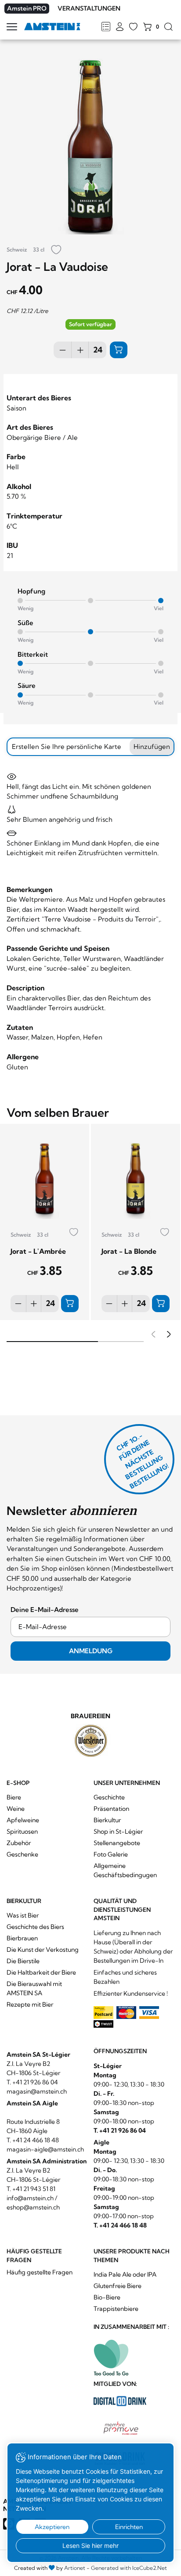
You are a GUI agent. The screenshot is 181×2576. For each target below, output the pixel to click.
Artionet (75, 2568)
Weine (16, 1809)
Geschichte (109, 1797)
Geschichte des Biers (35, 1927)
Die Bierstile (23, 1961)
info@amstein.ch (30, 2198)
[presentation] (152, 1335)
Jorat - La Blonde (129, 1251)
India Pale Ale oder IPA (125, 2274)
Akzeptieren (52, 2527)
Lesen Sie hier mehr (90, 2545)
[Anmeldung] (120, 27)
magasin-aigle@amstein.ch (45, 2149)
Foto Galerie (111, 1854)
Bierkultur (107, 1820)
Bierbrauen (22, 1938)
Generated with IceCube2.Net (129, 2568)
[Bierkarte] (106, 27)
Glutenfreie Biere (118, 2286)
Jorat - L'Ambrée (38, 1251)
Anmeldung (91, 1651)
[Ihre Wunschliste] (133, 27)
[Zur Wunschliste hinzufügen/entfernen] (56, 250)
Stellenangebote (117, 1843)
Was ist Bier (23, 1915)
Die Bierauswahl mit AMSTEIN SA (34, 1988)
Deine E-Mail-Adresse (45, 1610)
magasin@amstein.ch (37, 2091)
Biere (14, 1797)
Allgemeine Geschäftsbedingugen (125, 1870)
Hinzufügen (152, 747)
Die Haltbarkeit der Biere (41, 1972)
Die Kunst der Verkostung (43, 1950)
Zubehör (19, 1843)
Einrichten (129, 2527)
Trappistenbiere (116, 2309)
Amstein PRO (27, 8)
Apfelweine (23, 1820)
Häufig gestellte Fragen (40, 2272)
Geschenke (22, 1854)
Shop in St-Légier (118, 1831)
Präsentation (111, 1809)
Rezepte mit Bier (30, 2004)
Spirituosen (22, 1831)
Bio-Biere (107, 2297)
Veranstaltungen (89, 8)
